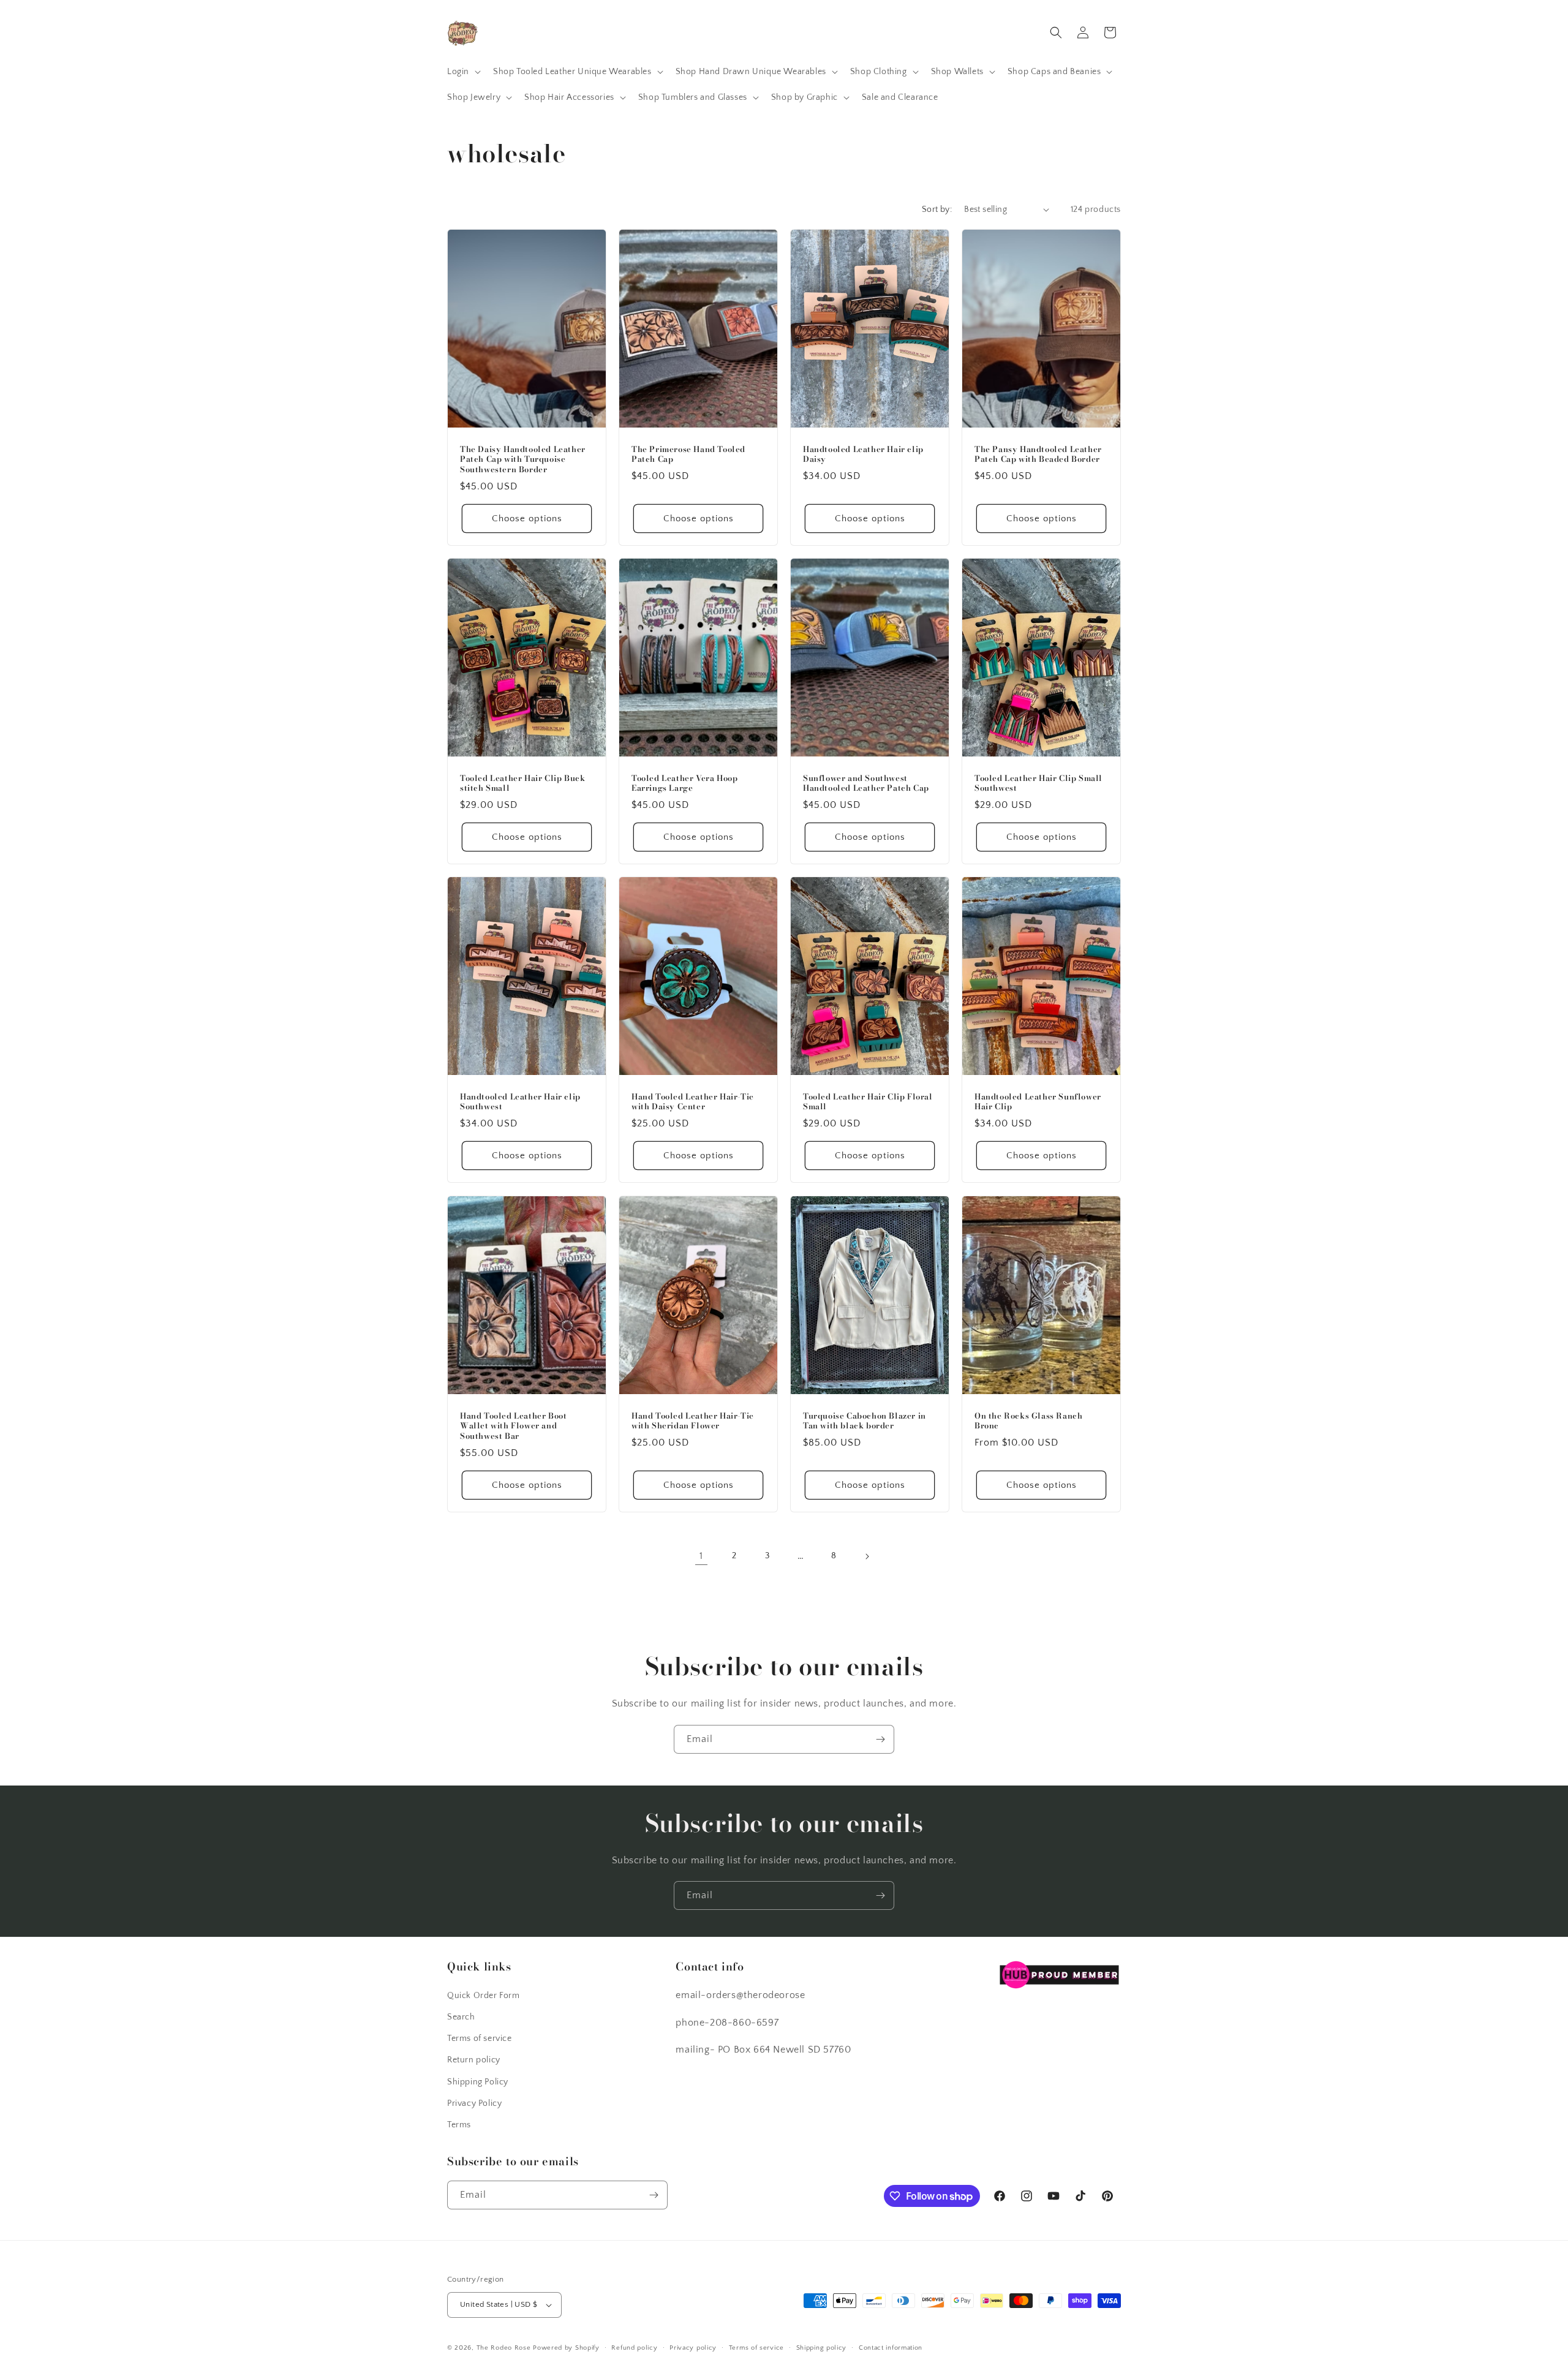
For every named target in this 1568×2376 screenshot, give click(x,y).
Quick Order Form (484, 1996)
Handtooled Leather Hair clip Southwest (520, 1102)
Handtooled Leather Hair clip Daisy (863, 454)
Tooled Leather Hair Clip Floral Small (868, 1102)
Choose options (527, 519)
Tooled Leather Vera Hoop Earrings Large (684, 783)
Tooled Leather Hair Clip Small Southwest (1038, 783)
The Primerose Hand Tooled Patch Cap (688, 454)
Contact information (891, 2348)
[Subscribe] (880, 1739)
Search (461, 2017)
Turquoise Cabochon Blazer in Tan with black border (865, 1420)
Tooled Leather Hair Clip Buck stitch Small (522, 783)
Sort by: (937, 209)
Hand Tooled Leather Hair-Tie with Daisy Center (693, 1102)
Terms (459, 2125)
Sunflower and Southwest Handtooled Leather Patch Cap (866, 783)
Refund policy (634, 2348)
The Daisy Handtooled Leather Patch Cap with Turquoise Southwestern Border (523, 459)
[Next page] (867, 1556)
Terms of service (480, 2038)
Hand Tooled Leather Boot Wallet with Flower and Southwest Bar (513, 1426)
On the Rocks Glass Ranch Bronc (1028, 1420)
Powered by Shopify (566, 2348)
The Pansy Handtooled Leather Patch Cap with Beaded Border (1038, 454)
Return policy (474, 2060)
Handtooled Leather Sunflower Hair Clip (1038, 1102)
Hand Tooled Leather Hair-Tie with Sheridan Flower (693, 1420)
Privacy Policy (474, 2103)
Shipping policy (822, 2348)
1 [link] (701, 1556)
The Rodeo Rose (504, 2348)
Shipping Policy (478, 2082)
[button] (463, 72)
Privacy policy (693, 2348)
